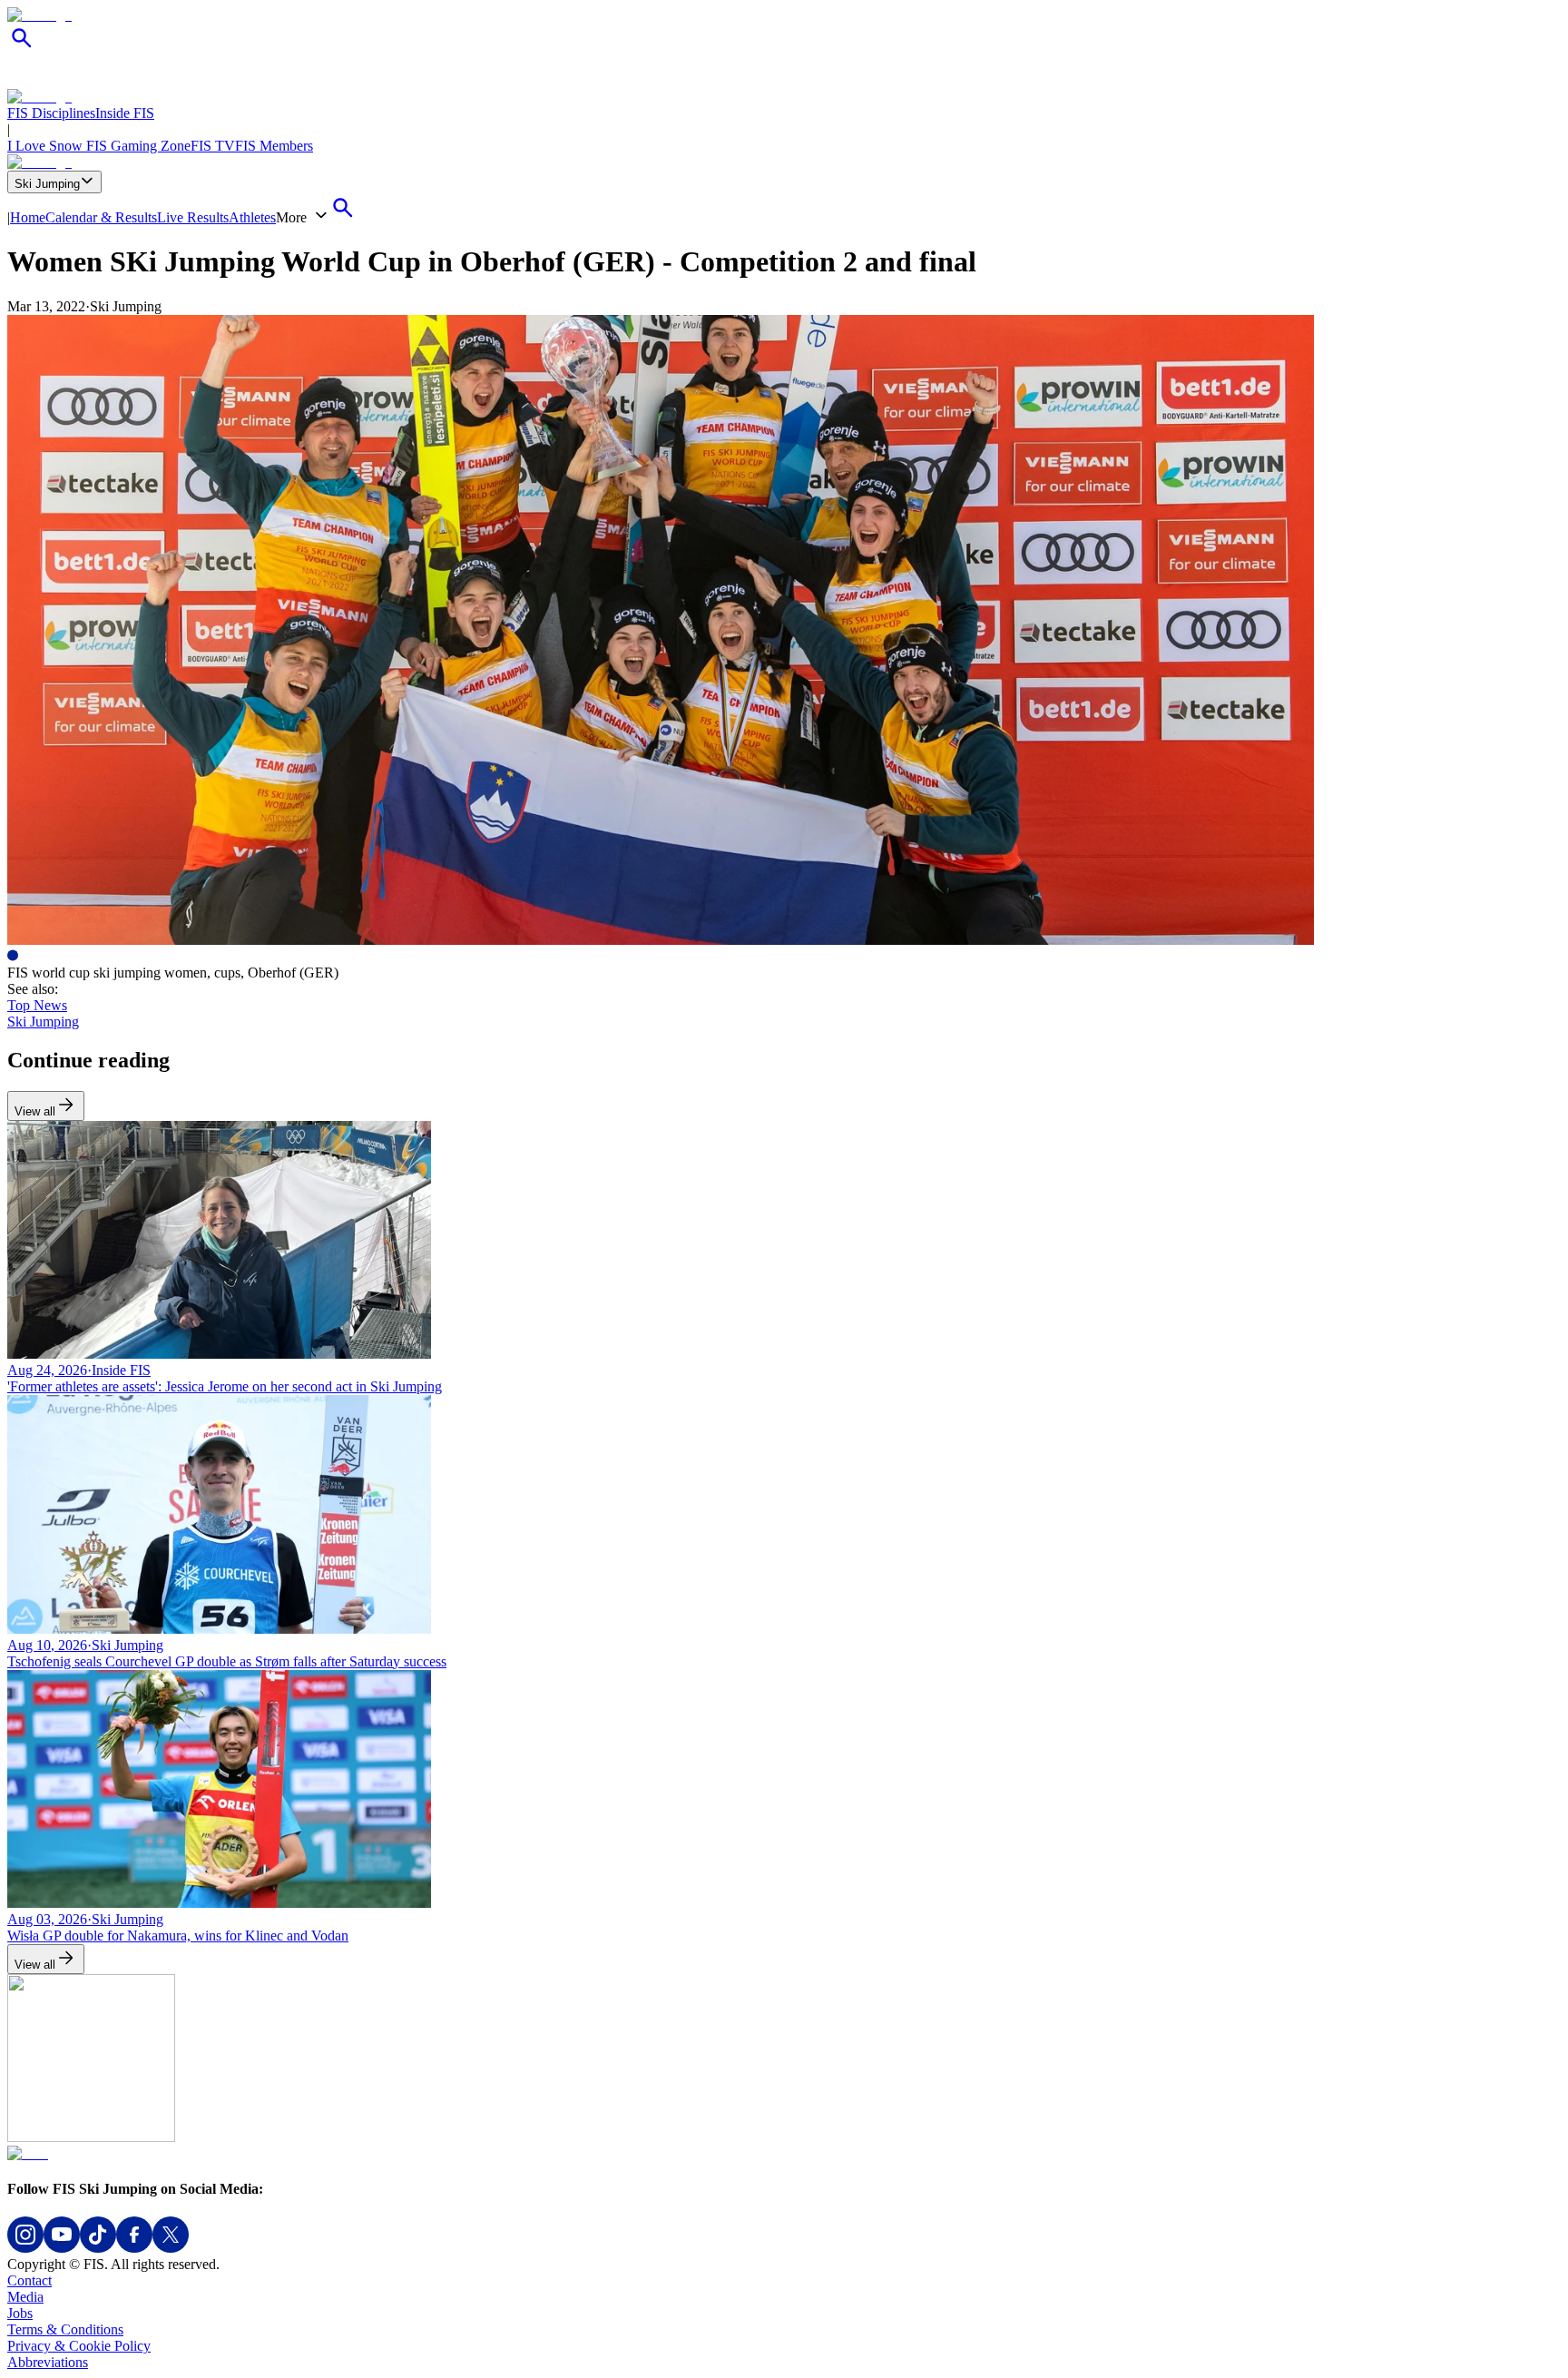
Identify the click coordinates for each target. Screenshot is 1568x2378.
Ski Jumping (47, 184)
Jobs (20, 2313)
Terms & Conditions (65, 2329)
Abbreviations (48, 2362)
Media (25, 2297)
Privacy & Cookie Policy (79, 2346)
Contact (29, 2280)
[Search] (22, 48)
